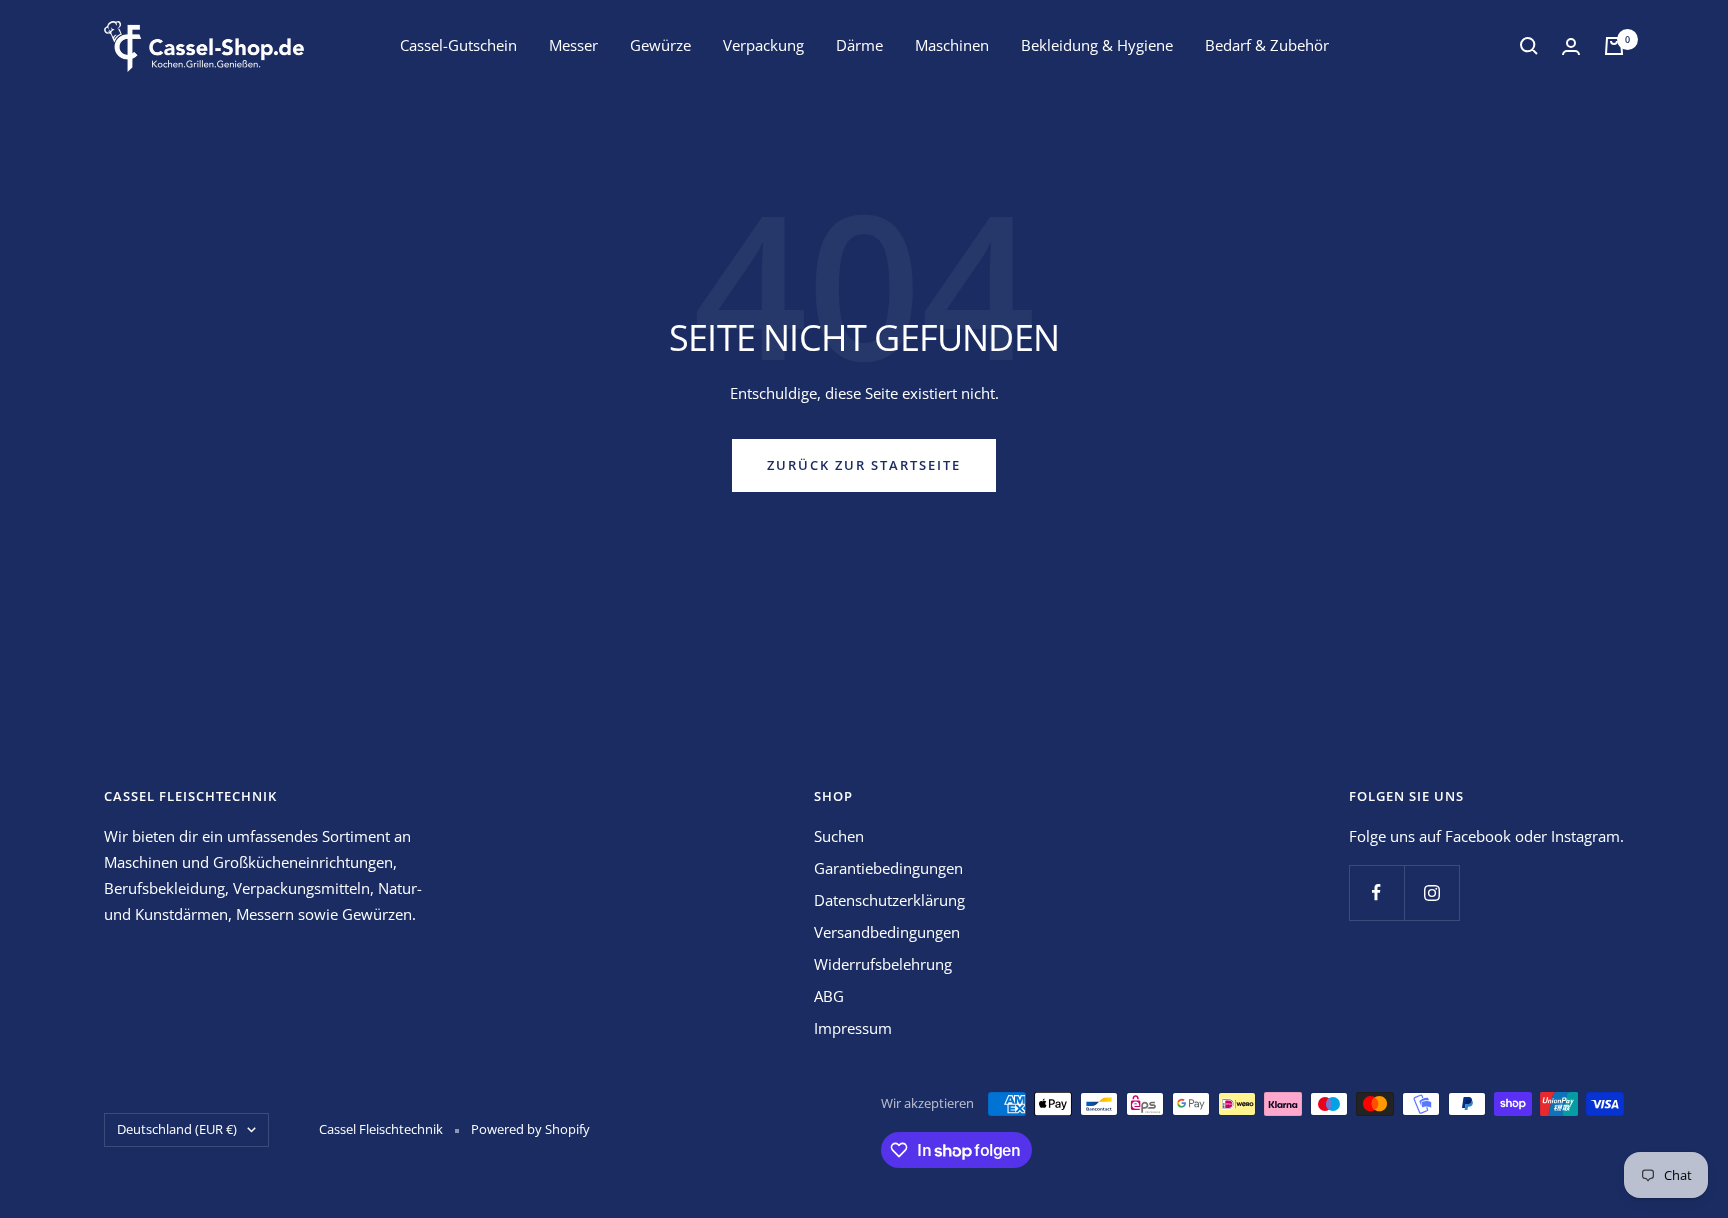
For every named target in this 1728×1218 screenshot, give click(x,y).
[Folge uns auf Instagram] (1431, 892)
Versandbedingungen (887, 932)
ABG (829, 996)
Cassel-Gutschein (458, 45)
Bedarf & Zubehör (1267, 45)
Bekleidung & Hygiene (1097, 45)
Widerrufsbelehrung (883, 964)
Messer (573, 45)
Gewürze (660, 45)
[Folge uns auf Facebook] (1376, 892)
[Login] (1571, 46)
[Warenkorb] (1614, 46)
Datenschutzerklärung (889, 900)
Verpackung (763, 45)
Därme (859, 45)
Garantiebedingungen (888, 868)
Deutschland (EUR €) (177, 1129)
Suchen (839, 836)
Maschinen (952, 45)
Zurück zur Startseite (864, 465)
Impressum (853, 1028)
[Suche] (1529, 46)
